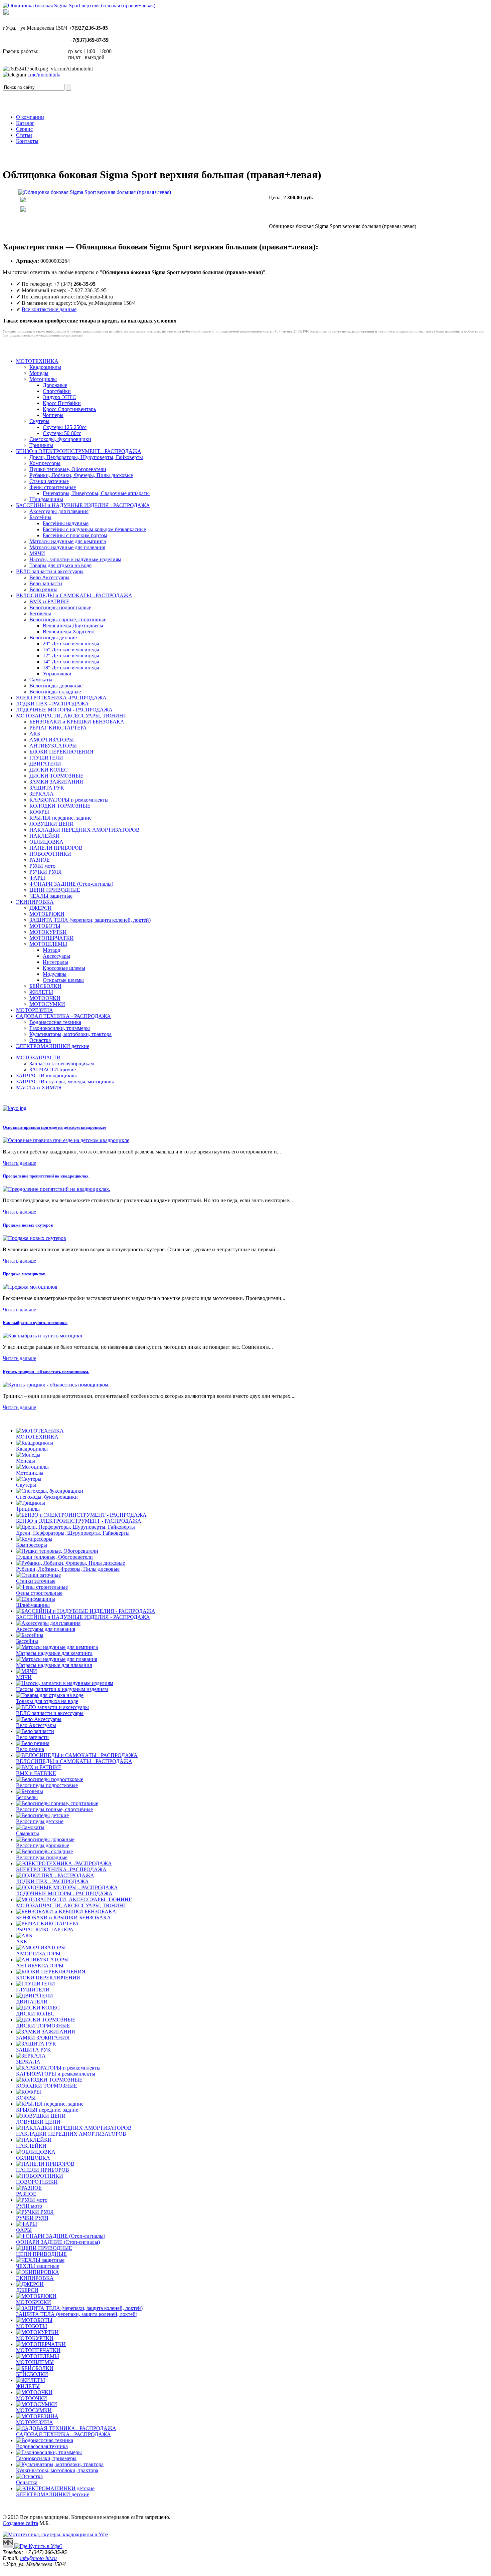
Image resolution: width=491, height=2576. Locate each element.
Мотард (51, 950)
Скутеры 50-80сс (62, 433)
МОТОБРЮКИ (47, 914)
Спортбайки (57, 391)
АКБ (35, 734)
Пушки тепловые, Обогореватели (68, 469)
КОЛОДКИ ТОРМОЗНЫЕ (60, 806)
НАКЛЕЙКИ (45, 836)
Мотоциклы (43, 379)
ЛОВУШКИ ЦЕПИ (52, 824)
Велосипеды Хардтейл (69, 631)
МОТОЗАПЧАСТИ (38, 1057)
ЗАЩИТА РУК (47, 788)
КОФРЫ (39, 812)
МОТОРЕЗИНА (35, 1010)
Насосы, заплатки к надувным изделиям (75, 559)
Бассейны (40, 517)
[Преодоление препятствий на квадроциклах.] (56, 1189)
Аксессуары (56, 956)
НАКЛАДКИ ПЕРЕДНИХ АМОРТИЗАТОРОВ (85, 830)
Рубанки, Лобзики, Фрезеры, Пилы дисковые (81, 475)
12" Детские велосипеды (71, 656)
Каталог (25, 123)
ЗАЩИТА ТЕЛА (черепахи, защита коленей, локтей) (90, 920)
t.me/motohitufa (44, 75)
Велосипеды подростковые (60, 607)
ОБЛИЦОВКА (46, 842)
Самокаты (41, 680)
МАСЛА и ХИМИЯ (39, 1088)
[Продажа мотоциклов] (30, 1287)
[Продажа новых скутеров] (34, 1238)
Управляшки (57, 674)
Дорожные (55, 385)
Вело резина (43, 589)
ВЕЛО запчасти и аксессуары (50, 571)
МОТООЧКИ (45, 998)
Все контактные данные (49, 309)
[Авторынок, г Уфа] (9, 2546)
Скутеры (39, 421)
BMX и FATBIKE (49, 601)
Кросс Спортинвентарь (69, 409)
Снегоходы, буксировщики (60, 439)
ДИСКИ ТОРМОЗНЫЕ (56, 776)
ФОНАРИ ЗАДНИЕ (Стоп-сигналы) (71, 884)
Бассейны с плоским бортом (75, 535)
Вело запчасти (46, 583)
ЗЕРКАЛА (42, 794)
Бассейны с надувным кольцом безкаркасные (94, 529)
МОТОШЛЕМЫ (48, 944)
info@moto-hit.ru (38, 2558)
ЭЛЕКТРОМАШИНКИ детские (53, 1046)
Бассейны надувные (66, 523)
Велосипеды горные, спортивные (68, 619)
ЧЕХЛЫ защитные (51, 896)
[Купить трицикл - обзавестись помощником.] (56, 1385)
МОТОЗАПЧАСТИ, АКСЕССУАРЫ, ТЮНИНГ (71, 716)
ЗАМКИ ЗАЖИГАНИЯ (56, 782)
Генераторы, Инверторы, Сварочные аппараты (96, 493)
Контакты (27, 141)
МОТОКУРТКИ (48, 932)
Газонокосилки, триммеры (60, 1028)
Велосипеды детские (53, 637)
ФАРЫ (37, 878)
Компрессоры (45, 463)
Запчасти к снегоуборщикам (62, 1063)
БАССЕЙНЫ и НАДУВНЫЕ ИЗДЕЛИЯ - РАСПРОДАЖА (83, 505)
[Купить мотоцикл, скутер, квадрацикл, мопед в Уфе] (79, 6)
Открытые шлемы (63, 980)
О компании (30, 117)
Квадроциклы (45, 367)
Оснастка (40, 1040)
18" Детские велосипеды (71, 668)
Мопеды (39, 373)
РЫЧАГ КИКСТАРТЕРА (58, 728)
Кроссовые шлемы (64, 968)
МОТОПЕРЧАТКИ (52, 938)
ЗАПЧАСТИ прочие (53, 1069)
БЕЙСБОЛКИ (45, 986)
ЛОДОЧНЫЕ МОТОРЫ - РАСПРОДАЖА (64, 710)
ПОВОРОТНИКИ (50, 854)
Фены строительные (53, 487)
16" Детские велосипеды (71, 650)
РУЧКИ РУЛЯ (46, 872)
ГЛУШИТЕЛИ (46, 758)
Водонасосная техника (55, 1022)
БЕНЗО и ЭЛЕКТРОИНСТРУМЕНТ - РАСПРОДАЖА (79, 451)
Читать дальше (19, 1163)
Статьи (24, 135)
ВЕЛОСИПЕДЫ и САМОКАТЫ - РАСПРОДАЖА (74, 595)
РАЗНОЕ (40, 860)
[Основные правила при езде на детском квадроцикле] (66, 1140)
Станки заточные (49, 481)
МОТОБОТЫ (45, 926)
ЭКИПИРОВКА (35, 902)
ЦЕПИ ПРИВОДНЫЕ (55, 890)
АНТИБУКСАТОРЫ (53, 746)
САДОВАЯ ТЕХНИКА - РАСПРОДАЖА (63, 1016)
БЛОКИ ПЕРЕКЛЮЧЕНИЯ (61, 752)
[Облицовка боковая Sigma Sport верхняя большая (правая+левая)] (96, 200)
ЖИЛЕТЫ (41, 992)
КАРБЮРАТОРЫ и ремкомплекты (69, 800)
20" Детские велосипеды (71, 643)
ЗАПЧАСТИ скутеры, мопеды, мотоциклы (65, 1082)
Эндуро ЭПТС (59, 397)
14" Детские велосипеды (71, 662)
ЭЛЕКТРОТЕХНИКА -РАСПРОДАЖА (61, 698)
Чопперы (53, 415)
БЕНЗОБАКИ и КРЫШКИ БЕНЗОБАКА (77, 722)
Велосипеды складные (55, 692)
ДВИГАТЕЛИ (45, 764)
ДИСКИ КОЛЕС (49, 770)
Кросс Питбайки (62, 403)
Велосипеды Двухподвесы (73, 625)
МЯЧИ (37, 553)
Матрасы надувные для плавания (67, 547)
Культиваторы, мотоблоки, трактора (70, 1034)
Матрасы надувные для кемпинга (68, 541)
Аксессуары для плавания (59, 511)
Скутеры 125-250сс (65, 427)
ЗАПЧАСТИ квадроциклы (46, 1076)
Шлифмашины (46, 499)
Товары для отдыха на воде (60, 565)
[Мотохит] (55, 2534)
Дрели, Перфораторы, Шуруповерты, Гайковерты (86, 457)
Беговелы (40, 613)
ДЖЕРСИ (41, 908)
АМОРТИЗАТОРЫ (52, 740)
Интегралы (55, 962)
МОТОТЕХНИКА (37, 361)
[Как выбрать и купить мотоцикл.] (43, 1336)
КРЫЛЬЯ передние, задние (60, 818)
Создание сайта (20, 2523)
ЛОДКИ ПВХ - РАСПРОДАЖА (52, 704)
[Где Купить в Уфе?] (38, 2546)
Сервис (24, 129)
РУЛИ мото (42, 866)
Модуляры (55, 974)
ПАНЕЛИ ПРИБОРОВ (56, 848)
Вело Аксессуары (49, 577)
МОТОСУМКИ (47, 1004)
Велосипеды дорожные (56, 686)
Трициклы (41, 445)
